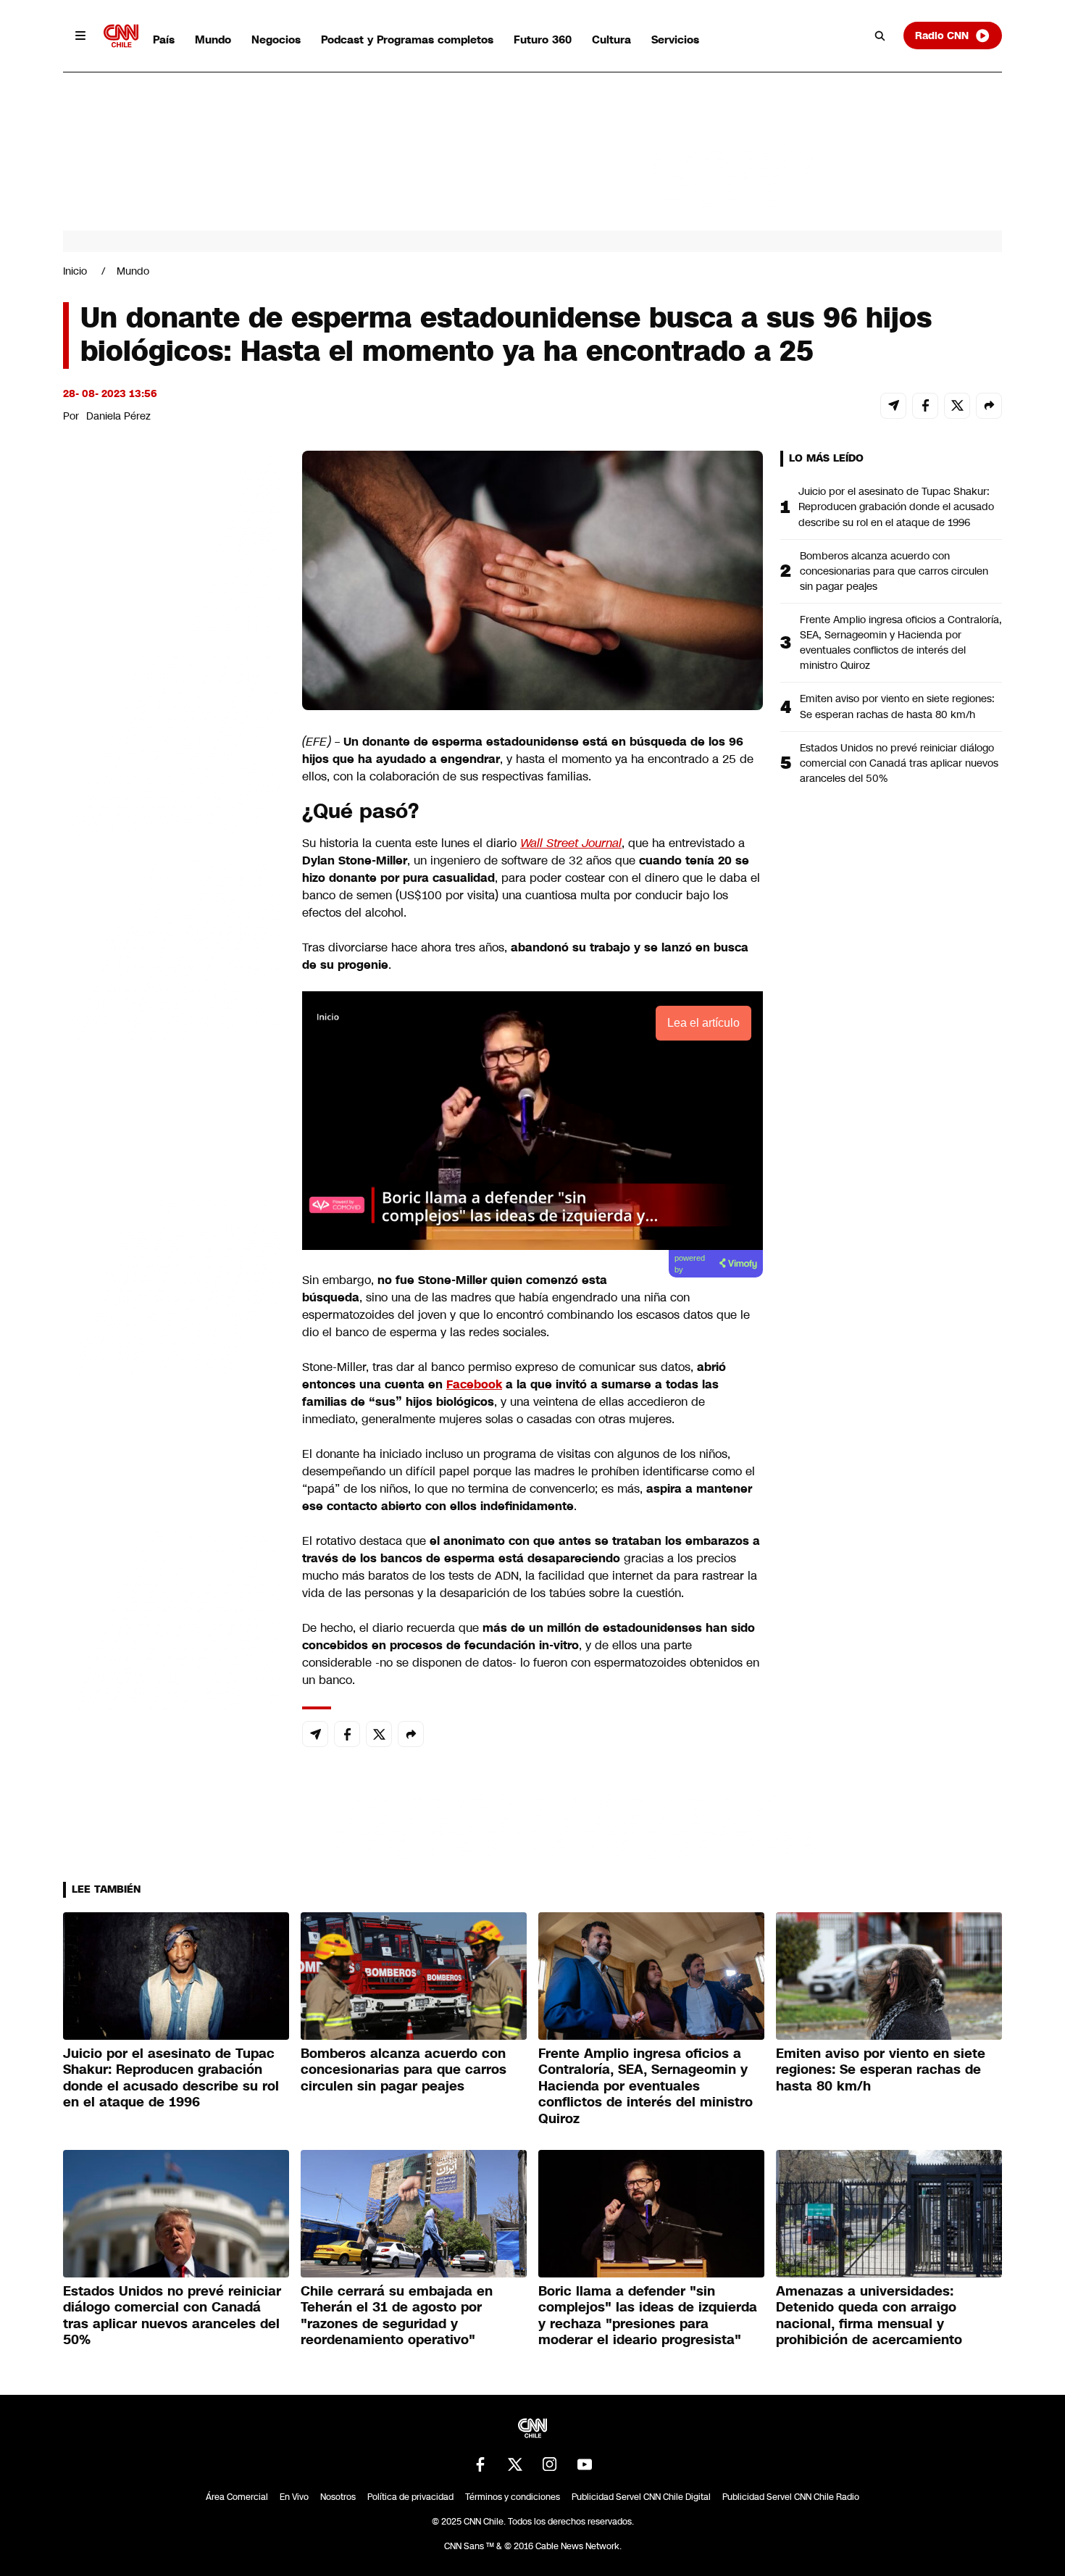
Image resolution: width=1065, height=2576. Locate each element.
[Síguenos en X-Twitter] (515, 2464)
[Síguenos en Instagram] (550, 2464)
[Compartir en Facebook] (925, 406)
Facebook (474, 1384)
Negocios (276, 39)
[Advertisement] (172, 1281)
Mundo (213, 39)
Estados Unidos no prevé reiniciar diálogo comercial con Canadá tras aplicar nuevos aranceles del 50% (899, 763)
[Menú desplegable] (80, 36)
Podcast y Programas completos (407, 39)
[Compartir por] (989, 406)
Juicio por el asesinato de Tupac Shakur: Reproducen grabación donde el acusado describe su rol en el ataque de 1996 (896, 507)
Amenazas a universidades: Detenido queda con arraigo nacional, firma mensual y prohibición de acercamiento (869, 2316)
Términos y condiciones (513, 2497)
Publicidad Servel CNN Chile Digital (641, 2497)
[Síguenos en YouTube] (585, 2464)
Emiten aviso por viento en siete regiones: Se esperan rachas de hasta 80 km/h (897, 706)
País (164, 39)
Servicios (675, 39)
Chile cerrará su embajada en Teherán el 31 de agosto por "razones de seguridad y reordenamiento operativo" (397, 2316)
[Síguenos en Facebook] (480, 2464)
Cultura (611, 39)
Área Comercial (237, 2497)
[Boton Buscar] (880, 36)
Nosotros (338, 2497)
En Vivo (294, 2497)
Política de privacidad (410, 2497)
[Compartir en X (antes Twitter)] (957, 406)
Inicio (75, 271)
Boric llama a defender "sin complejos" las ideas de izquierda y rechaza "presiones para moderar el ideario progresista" (648, 2316)
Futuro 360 (543, 39)
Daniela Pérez (118, 416)
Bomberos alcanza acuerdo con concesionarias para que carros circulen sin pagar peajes (894, 571)
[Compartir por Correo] (893, 406)
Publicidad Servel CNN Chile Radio (791, 2497)
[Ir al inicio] (121, 36)
